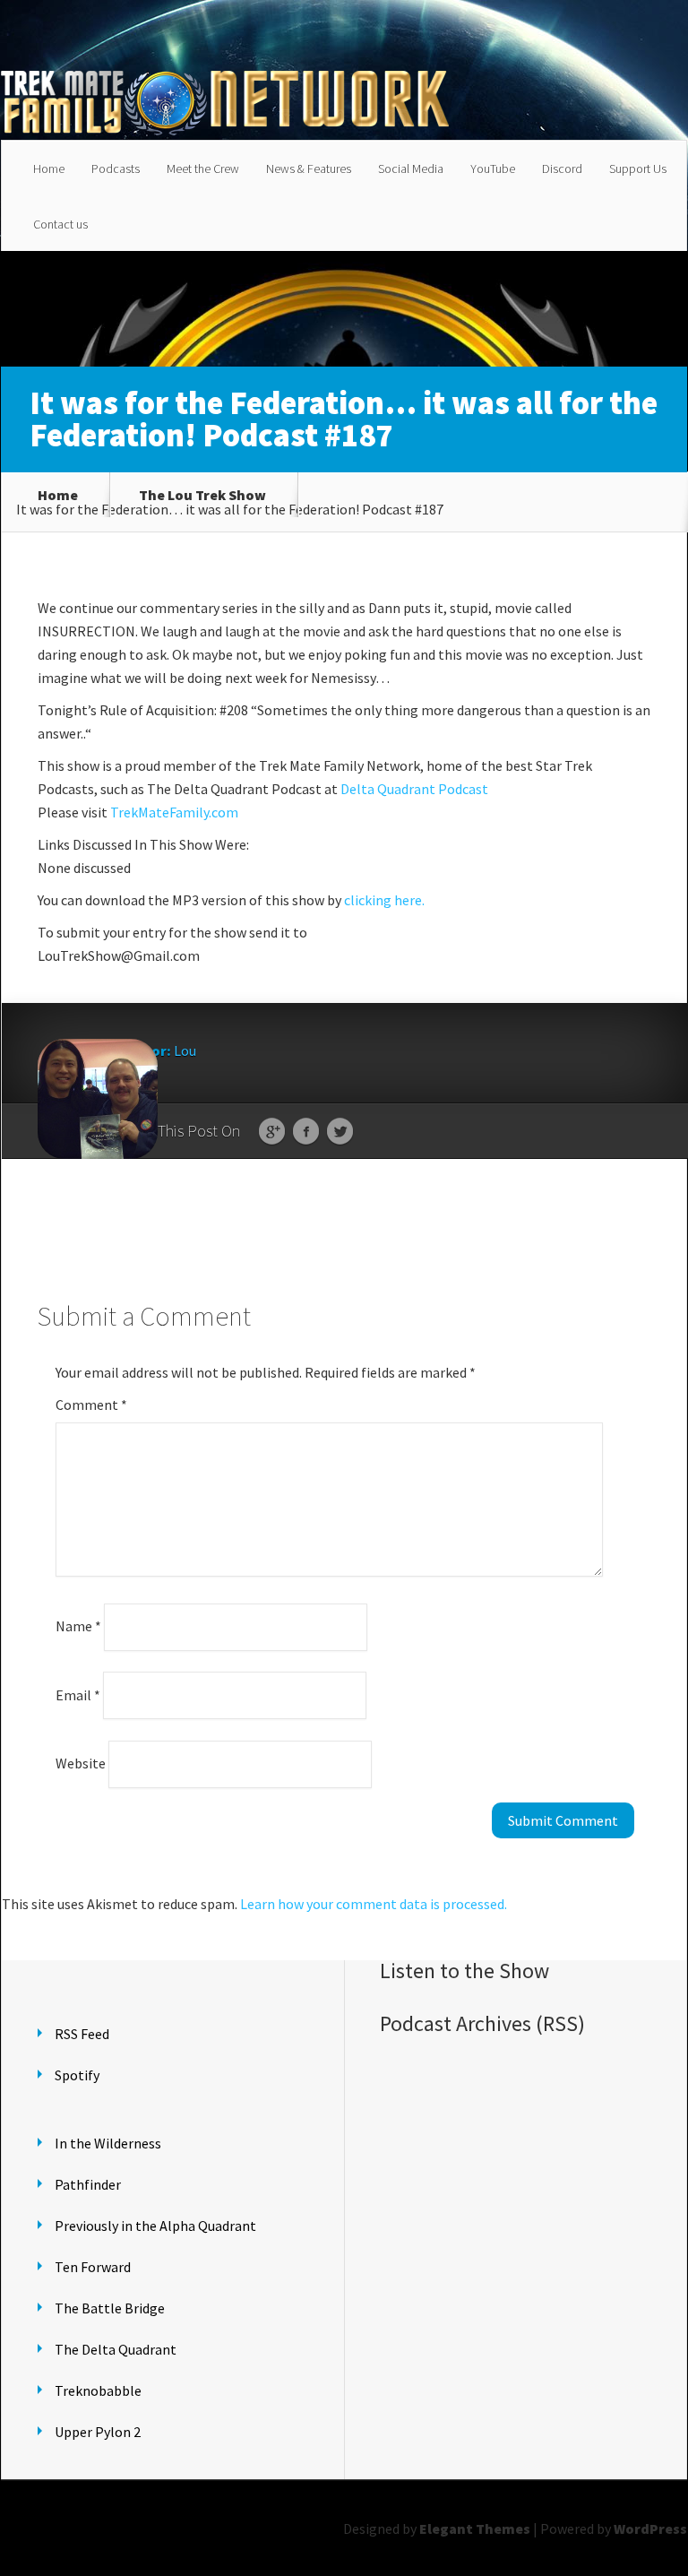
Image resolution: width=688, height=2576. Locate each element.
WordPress (650, 2528)
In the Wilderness (108, 2143)
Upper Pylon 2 (98, 2432)
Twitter (340, 1132)
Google (272, 1132)
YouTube (493, 169)
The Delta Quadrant (116, 2349)
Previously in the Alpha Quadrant (155, 2226)
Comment (91, 1405)
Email (78, 1694)
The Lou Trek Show (202, 495)
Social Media (411, 169)
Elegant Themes (475, 2528)
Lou (185, 1050)
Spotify (77, 2075)
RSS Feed (82, 2034)
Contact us (60, 224)
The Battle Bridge (110, 2308)
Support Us (638, 169)
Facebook (306, 1132)
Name (78, 1626)
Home (49, 169)
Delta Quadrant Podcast (414, 789)
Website (81, 1763)
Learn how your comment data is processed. (374, 1904)
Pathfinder (88, 2184)
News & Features (309, 169)
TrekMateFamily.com (174, 812)
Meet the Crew (203, 169)
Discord (562, 169)
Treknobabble (98, 2390)
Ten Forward (93, 2267)
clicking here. (384, 900)
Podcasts (116, 169)
